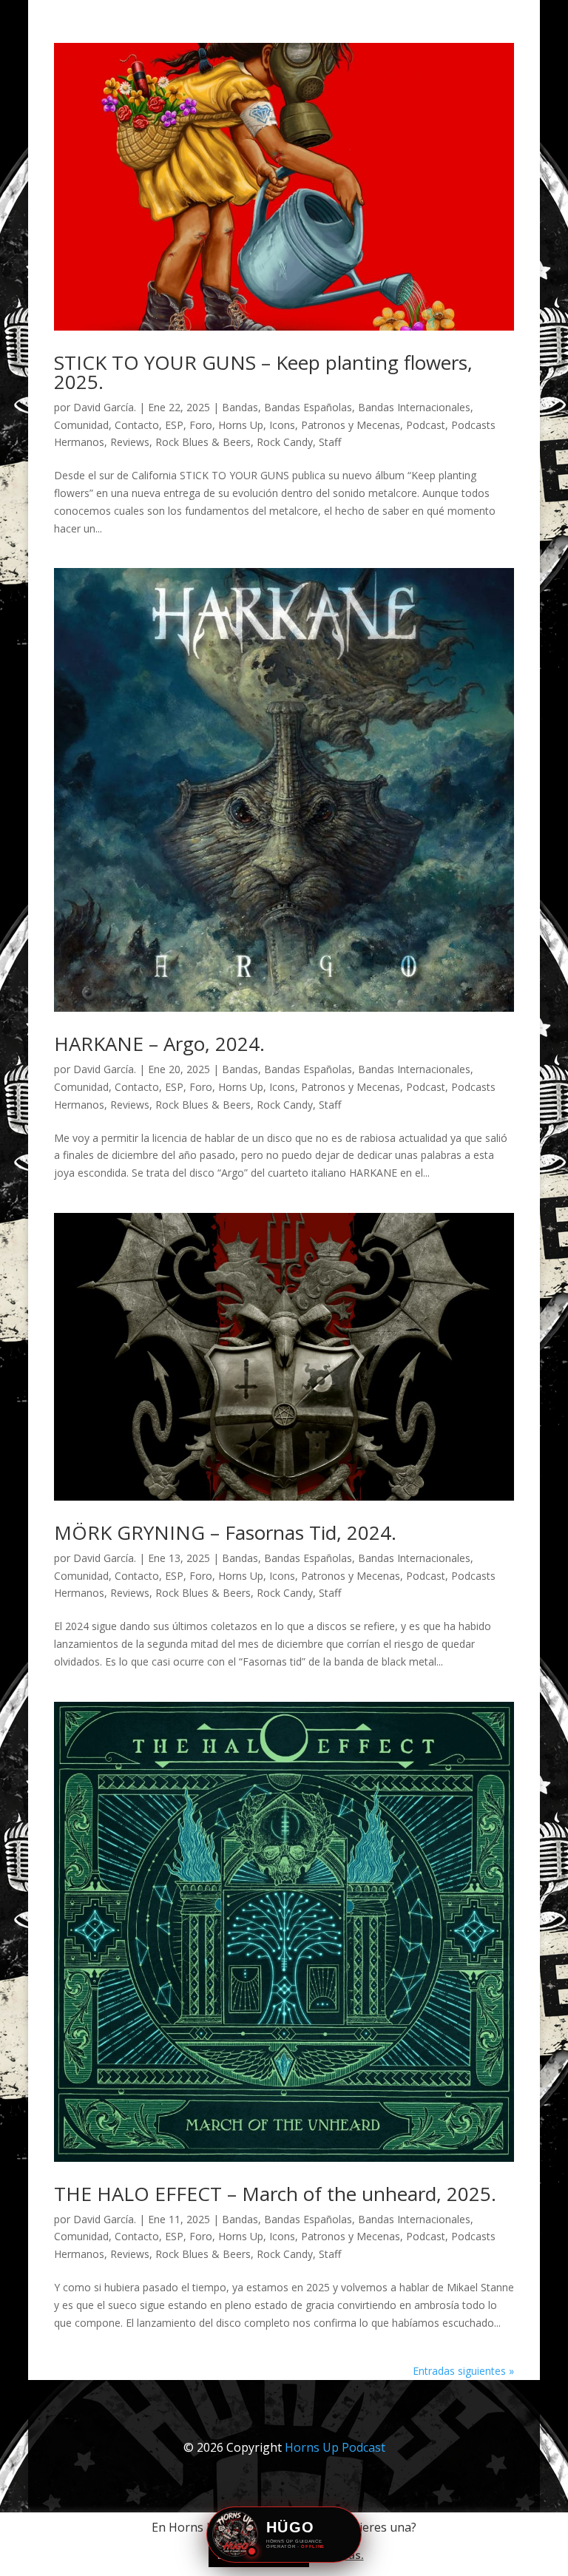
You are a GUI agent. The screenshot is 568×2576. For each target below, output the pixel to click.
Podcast (426, 425)
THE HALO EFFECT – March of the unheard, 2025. (275, 2194)
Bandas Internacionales (414, 407)
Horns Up (241, 425)
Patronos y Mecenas (351, 425)
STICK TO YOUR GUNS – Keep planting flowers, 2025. (263, 372)
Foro (201, 425)
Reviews (130, 442)
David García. (105, 407)
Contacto (137, 425)
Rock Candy (285, 442)
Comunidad (81, 425)
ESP (174, 425)
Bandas (240, 407)
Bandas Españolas (308, 407)
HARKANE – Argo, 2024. (159, 1044)
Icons (282, 425)
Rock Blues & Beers (203, 442)
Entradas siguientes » (463, 2371)
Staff (330, 442)
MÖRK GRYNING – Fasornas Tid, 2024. (225, 1532)
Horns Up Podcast (335, 2447)
